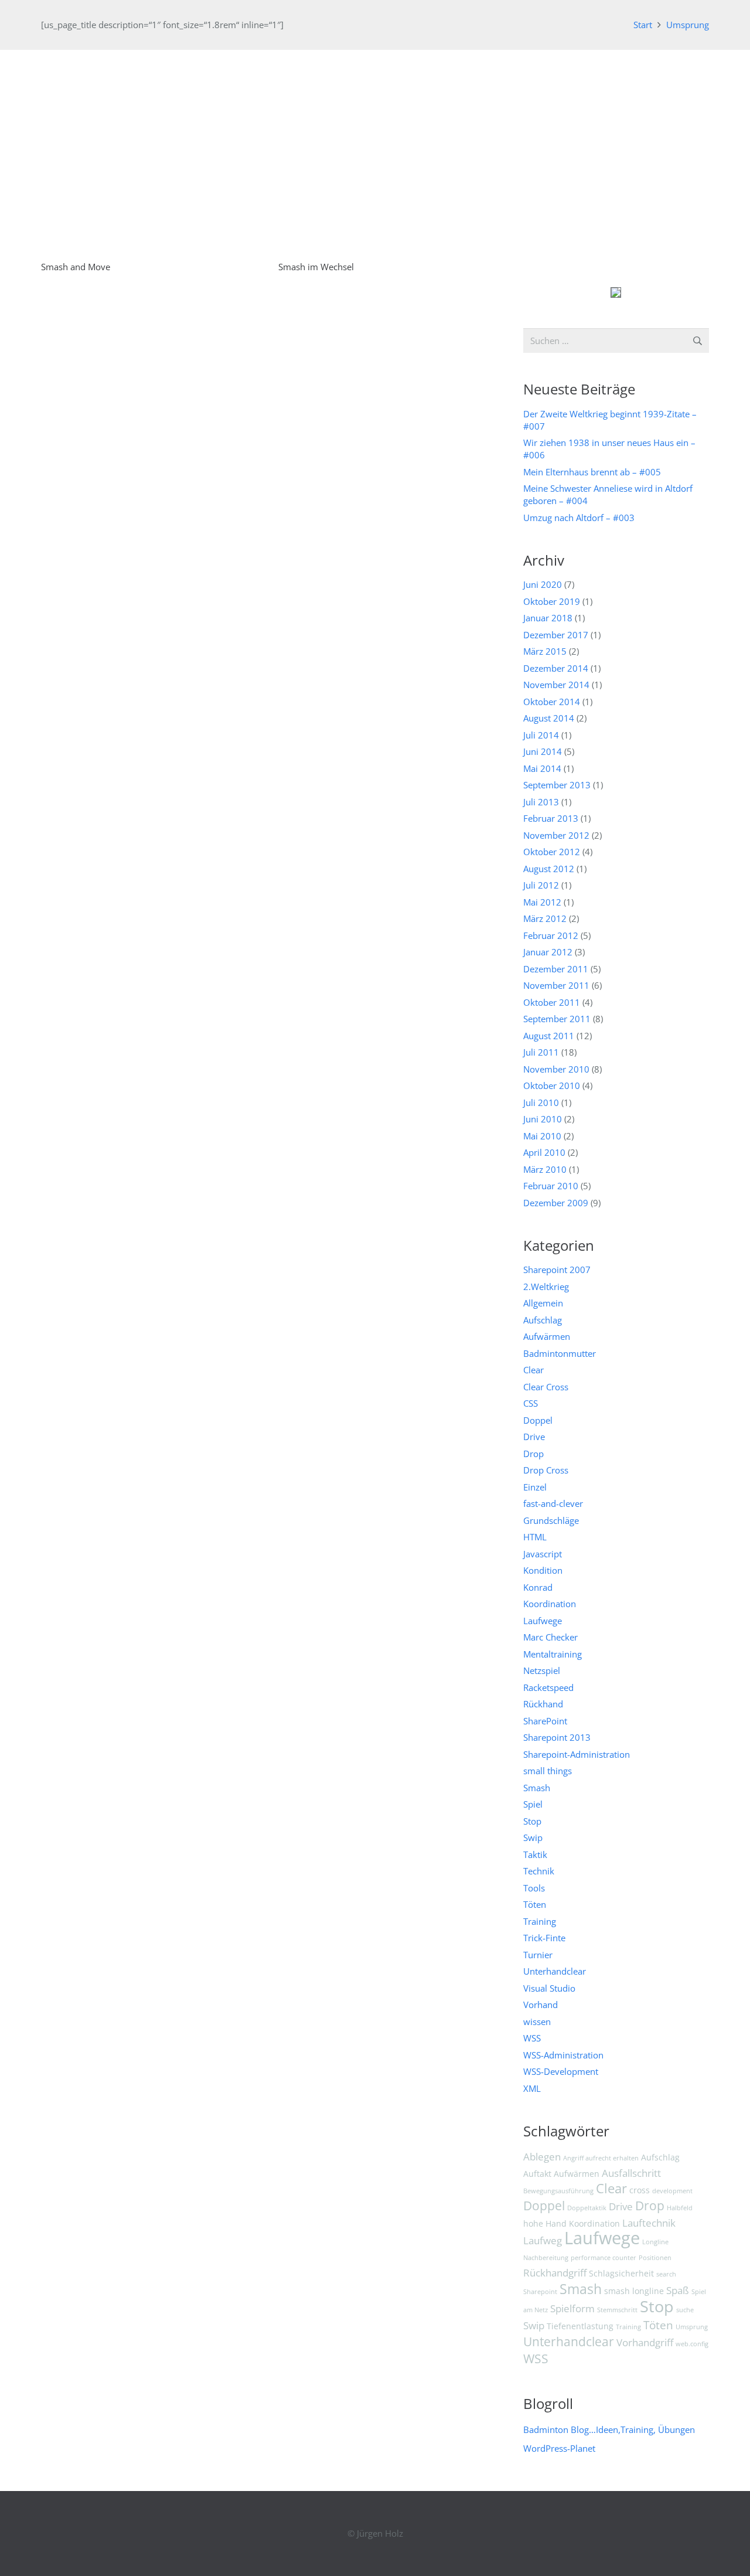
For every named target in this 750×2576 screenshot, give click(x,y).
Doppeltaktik (587, 2208)
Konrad (538, 1587)
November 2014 (556, 685)
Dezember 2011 (556, 969)
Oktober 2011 (552, 1002)
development (672, 2191)
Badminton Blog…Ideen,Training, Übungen (609, 2429)
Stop (532, 1821)
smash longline (634, 2291)
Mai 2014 (542, 768)
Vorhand (541, 2005)
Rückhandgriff (555, 2273)
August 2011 (549, 1036)
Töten (535, 1904)
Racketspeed (548, 1687)
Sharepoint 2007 (557, 1270)
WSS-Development (561, 2071)
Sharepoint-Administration (577, 1754)
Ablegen (542, 2157)
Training (540, 1921)
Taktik (535, 1854)
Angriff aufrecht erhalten (601, 2158)
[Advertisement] (375, 138)
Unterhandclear (555, 1971)
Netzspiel (542, 1670)
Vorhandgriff (645, 2342)
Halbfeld (680, 2208)
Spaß (678, 2290)
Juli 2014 (541, 735)
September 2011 (557, 1019)
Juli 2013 (541, 802)
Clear (533, 1370)
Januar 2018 (548, 618)
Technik (539, 1871)
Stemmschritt (617, 2310)
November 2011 (556, 985)
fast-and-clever (553, 1503)
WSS (532, 2038)
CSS (531, 1403)
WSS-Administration (563, 2055)
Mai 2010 (542, 1136)
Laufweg (543, 2240)
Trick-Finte (544, 1938)
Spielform (572, 2308)
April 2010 (544, 1152)
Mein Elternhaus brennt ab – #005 (592, 472)
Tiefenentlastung (580, 2326)
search (666, 2274)
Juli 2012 (541, 885)
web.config (692, 2344)
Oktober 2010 (552, 1085)
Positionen (655, 2258)
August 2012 (549, 869)
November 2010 (556, 1069)
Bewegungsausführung (558, 2191)
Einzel (535, 1487)
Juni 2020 (543, 584)
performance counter (604, 2258)
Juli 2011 (541, 1052)
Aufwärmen (547, 1336)
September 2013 (557, 785)
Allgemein (543, 1303)
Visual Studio (549, 1988)
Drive (534, 1437)
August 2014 (549, 718)
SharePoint (545, 1721)
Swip (533, 1837)
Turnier (538, 1955)
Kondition (543, 1570)
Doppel (538, 1420)
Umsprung (692, 2327)
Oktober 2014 (552, 702)
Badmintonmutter (560, 1353)
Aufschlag (543, 1320)
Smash (537, 1788)
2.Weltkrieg (546, 1287)
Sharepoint (540, 2292)
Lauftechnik (649, 2223)
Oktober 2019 (552, 601)
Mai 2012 (542, 902)
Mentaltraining (553, 1654)
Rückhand (543, 1704)
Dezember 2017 (556, 635)
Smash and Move (76, 267)
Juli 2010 (541, 1102)
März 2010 (545, 1169)
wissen (537, 2022)
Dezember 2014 (556, 668)
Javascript (543, 1554)
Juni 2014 (543, 751)
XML (532, 2088)
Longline (655, 2242)
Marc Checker (550, 1637)
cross (640, 2190)
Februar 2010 (551, 1186)
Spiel (533, 1804)
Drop (533, 1454)
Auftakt (537, 2174)
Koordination (550, 1604)
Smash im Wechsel (316, 267)
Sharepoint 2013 (557, 1737)
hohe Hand (545, 2223)
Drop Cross (546, 1470)
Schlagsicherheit (621, 2273)
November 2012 (556, 835)
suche (685, 2310)
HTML (535, 1537)
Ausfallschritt (631, 2173)
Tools (534, 1888)
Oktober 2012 (552, 852)
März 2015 (545, 651)
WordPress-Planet (559, 2448)
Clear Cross (546, 1387)
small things (548, 1771)
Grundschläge (551, 1520)
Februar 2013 (551, 818)
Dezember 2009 (556, 1203)
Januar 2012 (548, 952)
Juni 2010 (543, 1119)
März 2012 (545, 918)
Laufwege (543, 1621)
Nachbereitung (546, 2258)
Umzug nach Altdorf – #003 (579, 518)
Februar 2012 (551, 935)
